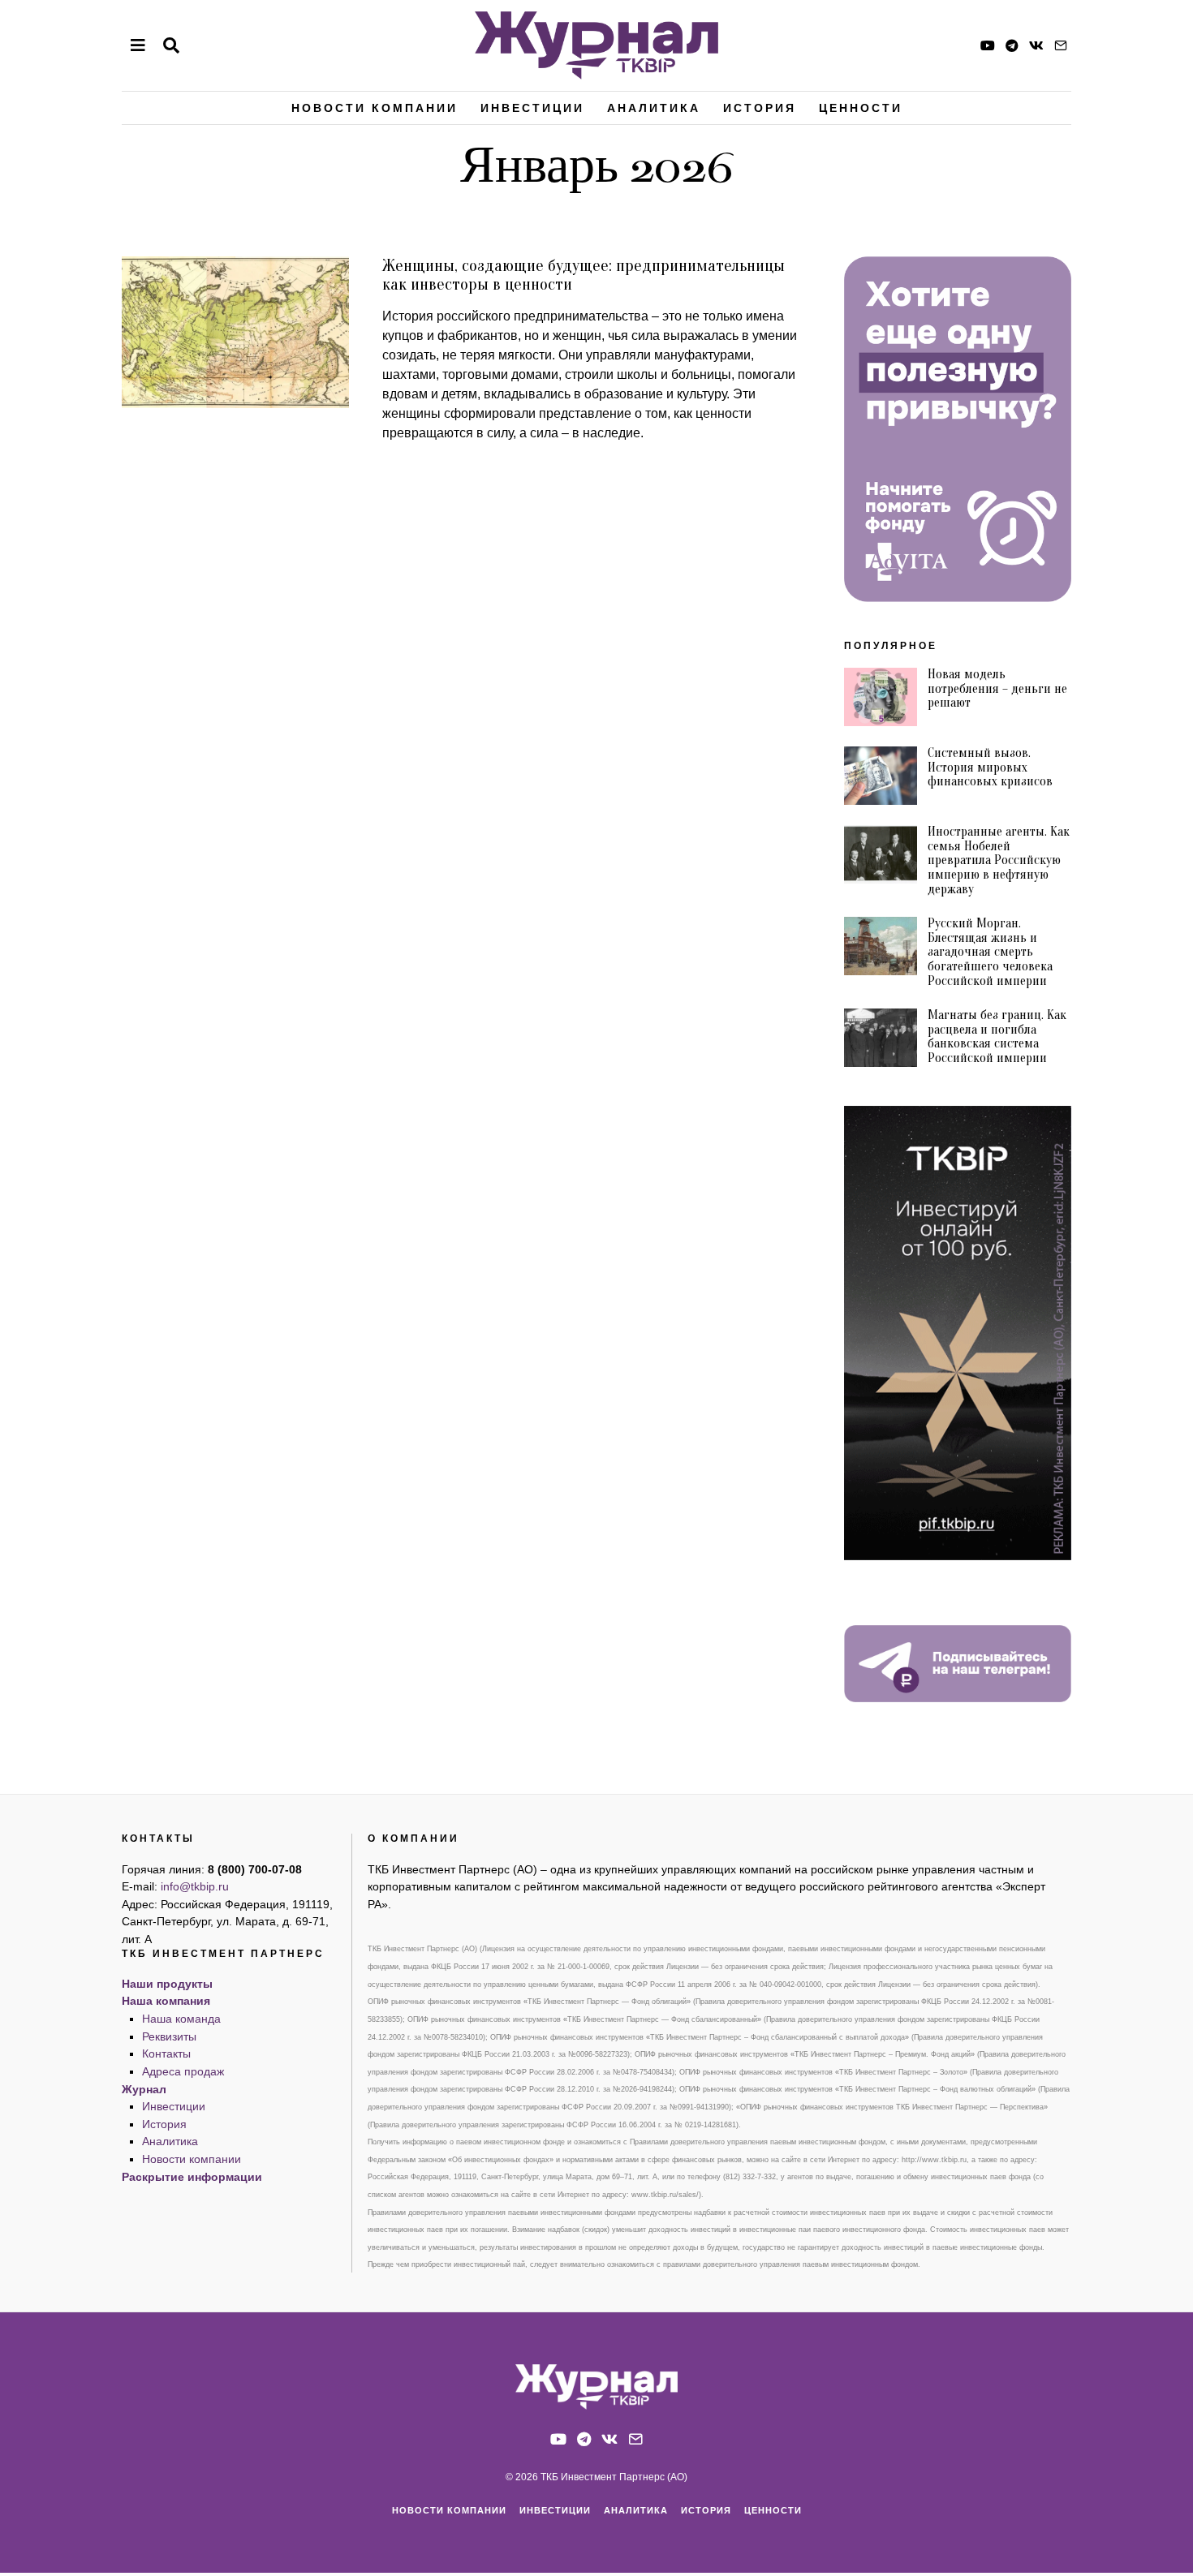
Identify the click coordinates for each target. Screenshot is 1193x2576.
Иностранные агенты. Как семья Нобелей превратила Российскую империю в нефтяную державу (999, 860)
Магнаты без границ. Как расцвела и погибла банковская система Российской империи (997, 1036)
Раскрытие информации (192, 2177)
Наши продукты (167, 1984)
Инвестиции (532, 108)
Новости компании (375, 108)
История (760, 108)
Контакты (166, 2053)
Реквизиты (169, 2036)
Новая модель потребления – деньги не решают (997, 688)
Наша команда (181, 2019)
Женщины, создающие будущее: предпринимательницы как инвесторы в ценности (584, 275)
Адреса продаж (183, 2071)
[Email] (1061, 45)
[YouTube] (988, 45)
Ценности (861, 108)
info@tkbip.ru (195, 1886)
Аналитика (654, 108)
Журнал (144, 2089)
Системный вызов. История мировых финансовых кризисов (990, 767)
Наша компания (166, 2001)
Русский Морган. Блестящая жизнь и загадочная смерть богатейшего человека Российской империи (990, 952)
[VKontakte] (1036, 45)
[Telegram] (1012, 45)
